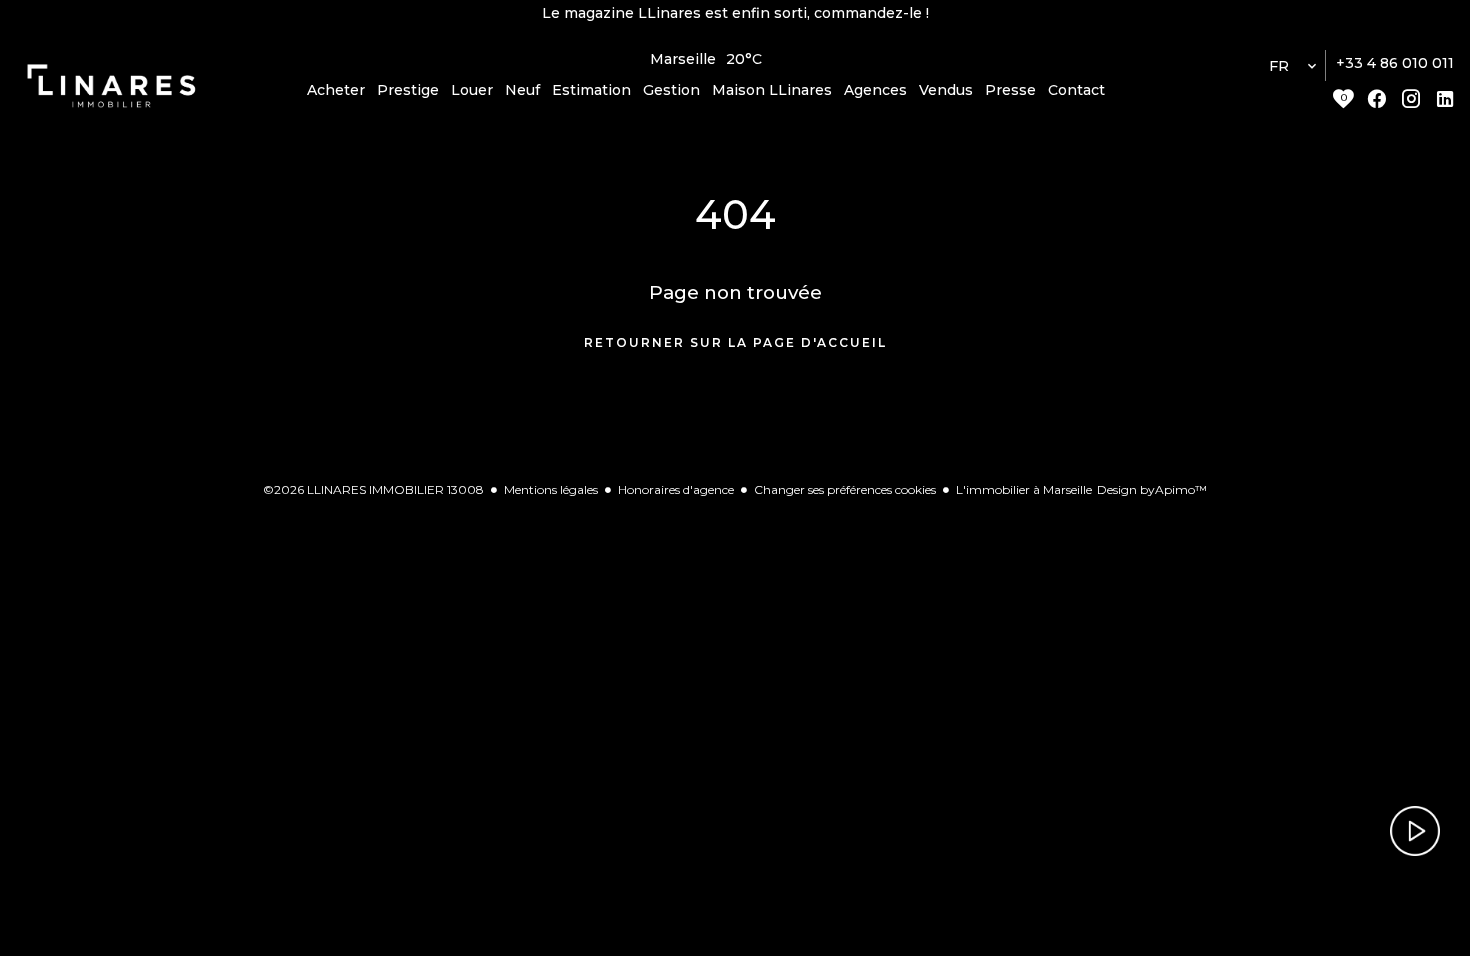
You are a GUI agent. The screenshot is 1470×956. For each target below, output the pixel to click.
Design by (1152, 489)
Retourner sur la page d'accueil (735, 342)
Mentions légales (551, 489)
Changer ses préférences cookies (845, 489)
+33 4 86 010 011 (1395, 63)
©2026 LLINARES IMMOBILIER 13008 (373, 489)
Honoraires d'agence (676, 489)
